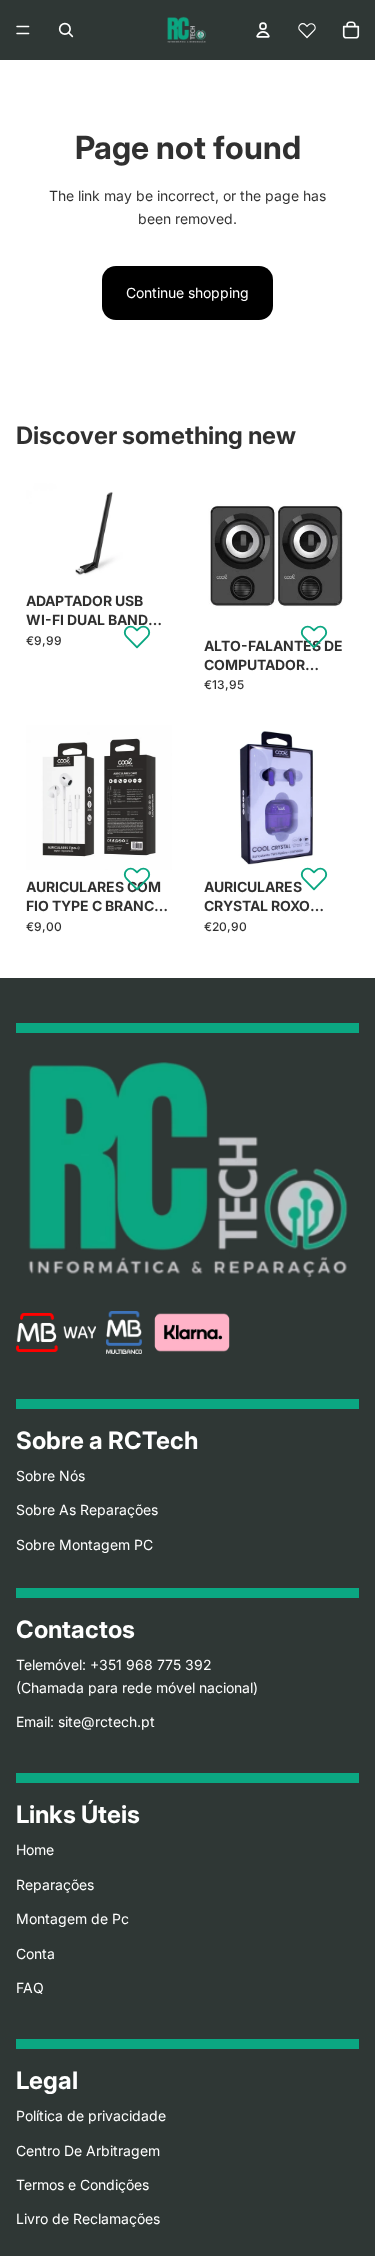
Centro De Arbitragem (88, 2150)
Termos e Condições (82, 2184)
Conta (35, 1953)
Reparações (55, 1884)
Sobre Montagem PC (84, 1544)
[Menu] (23, 30)
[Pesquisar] (66, 30)
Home (35, 1850)
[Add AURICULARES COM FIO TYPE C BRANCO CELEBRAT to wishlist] (137, 878)
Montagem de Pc (72, 1918)
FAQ (30, 1987)
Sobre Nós (50, 1475)
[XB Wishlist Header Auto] (307, 30)
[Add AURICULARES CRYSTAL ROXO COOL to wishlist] (314, 878)
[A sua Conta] (263, 30)
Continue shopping (187, 292)
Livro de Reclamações (88, 2219)
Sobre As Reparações (87, 1510)
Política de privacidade (91, 2115)
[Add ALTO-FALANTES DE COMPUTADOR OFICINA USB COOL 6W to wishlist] (314, 636)
